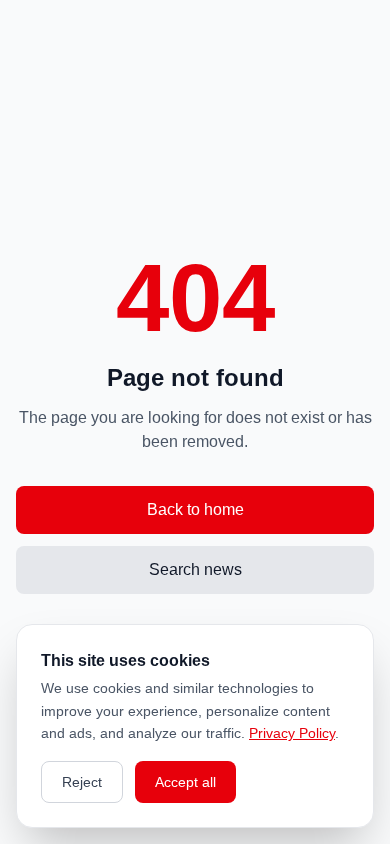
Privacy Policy (292, 733)
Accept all (185, 782)
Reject (82, 782)
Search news (195, 569)
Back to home (195, 509)
